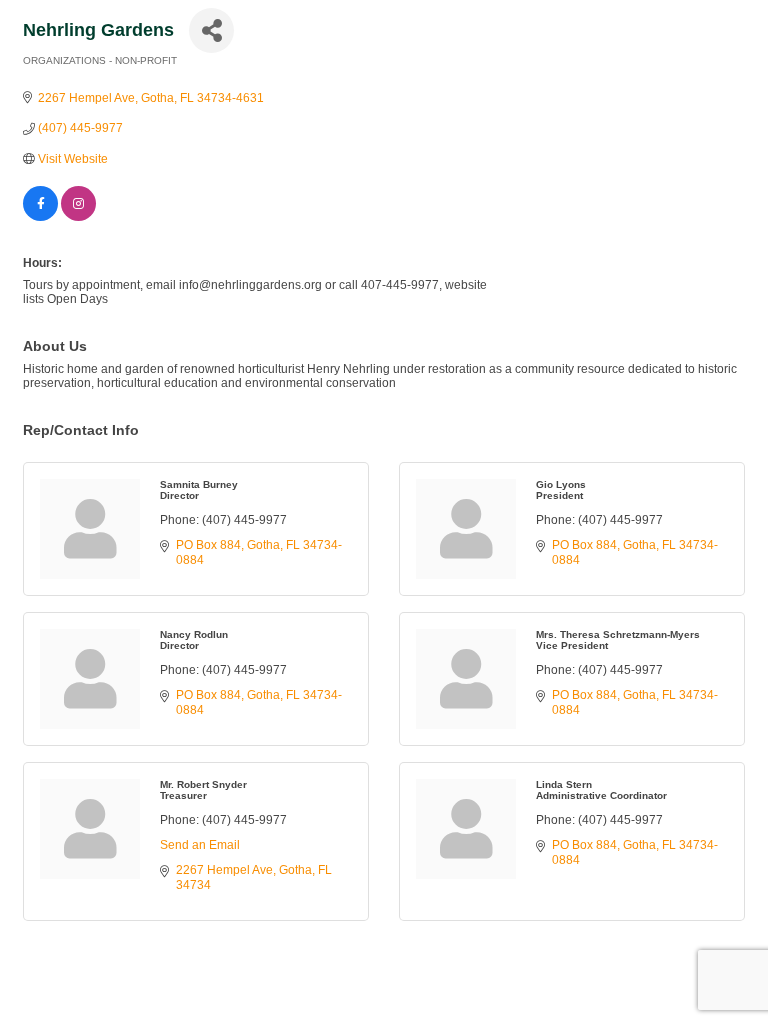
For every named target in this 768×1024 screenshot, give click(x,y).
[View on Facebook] (40, 217)
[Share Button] (211, 30)
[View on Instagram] (78, 217)
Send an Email (200, 845)
